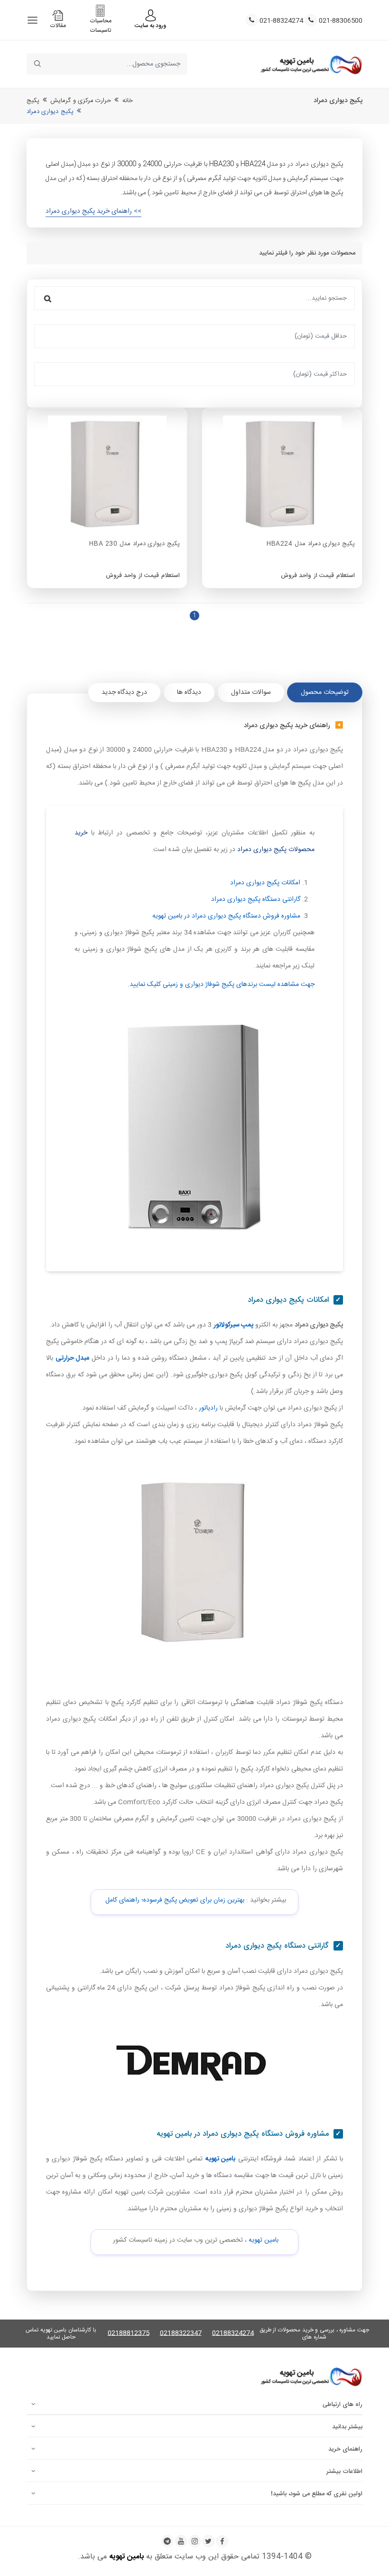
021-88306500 (341, 21)
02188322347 (181, 2334)
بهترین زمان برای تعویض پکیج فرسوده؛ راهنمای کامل (175, 1900)
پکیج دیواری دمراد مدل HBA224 (311, 544)
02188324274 (233, 2334)
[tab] (325, 692)
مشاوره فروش (226, 916)
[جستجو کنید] (37, 64)
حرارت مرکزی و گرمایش (81, 101)
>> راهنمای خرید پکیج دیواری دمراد (93, 211)
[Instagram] (195, 2541)
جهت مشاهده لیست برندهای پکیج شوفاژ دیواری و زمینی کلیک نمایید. (221, 985)
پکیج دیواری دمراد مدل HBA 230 (134, 544)
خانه (128, 101)
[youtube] (181, 2541)
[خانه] (311, 64)
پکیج (33, 101)
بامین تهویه (264, 2240)
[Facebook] (222, 2541)
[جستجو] (48, 298)
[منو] (32, 20)
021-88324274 (281, 21)
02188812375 (129, 2334)
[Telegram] (167, 2541)
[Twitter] (208, 2541)
